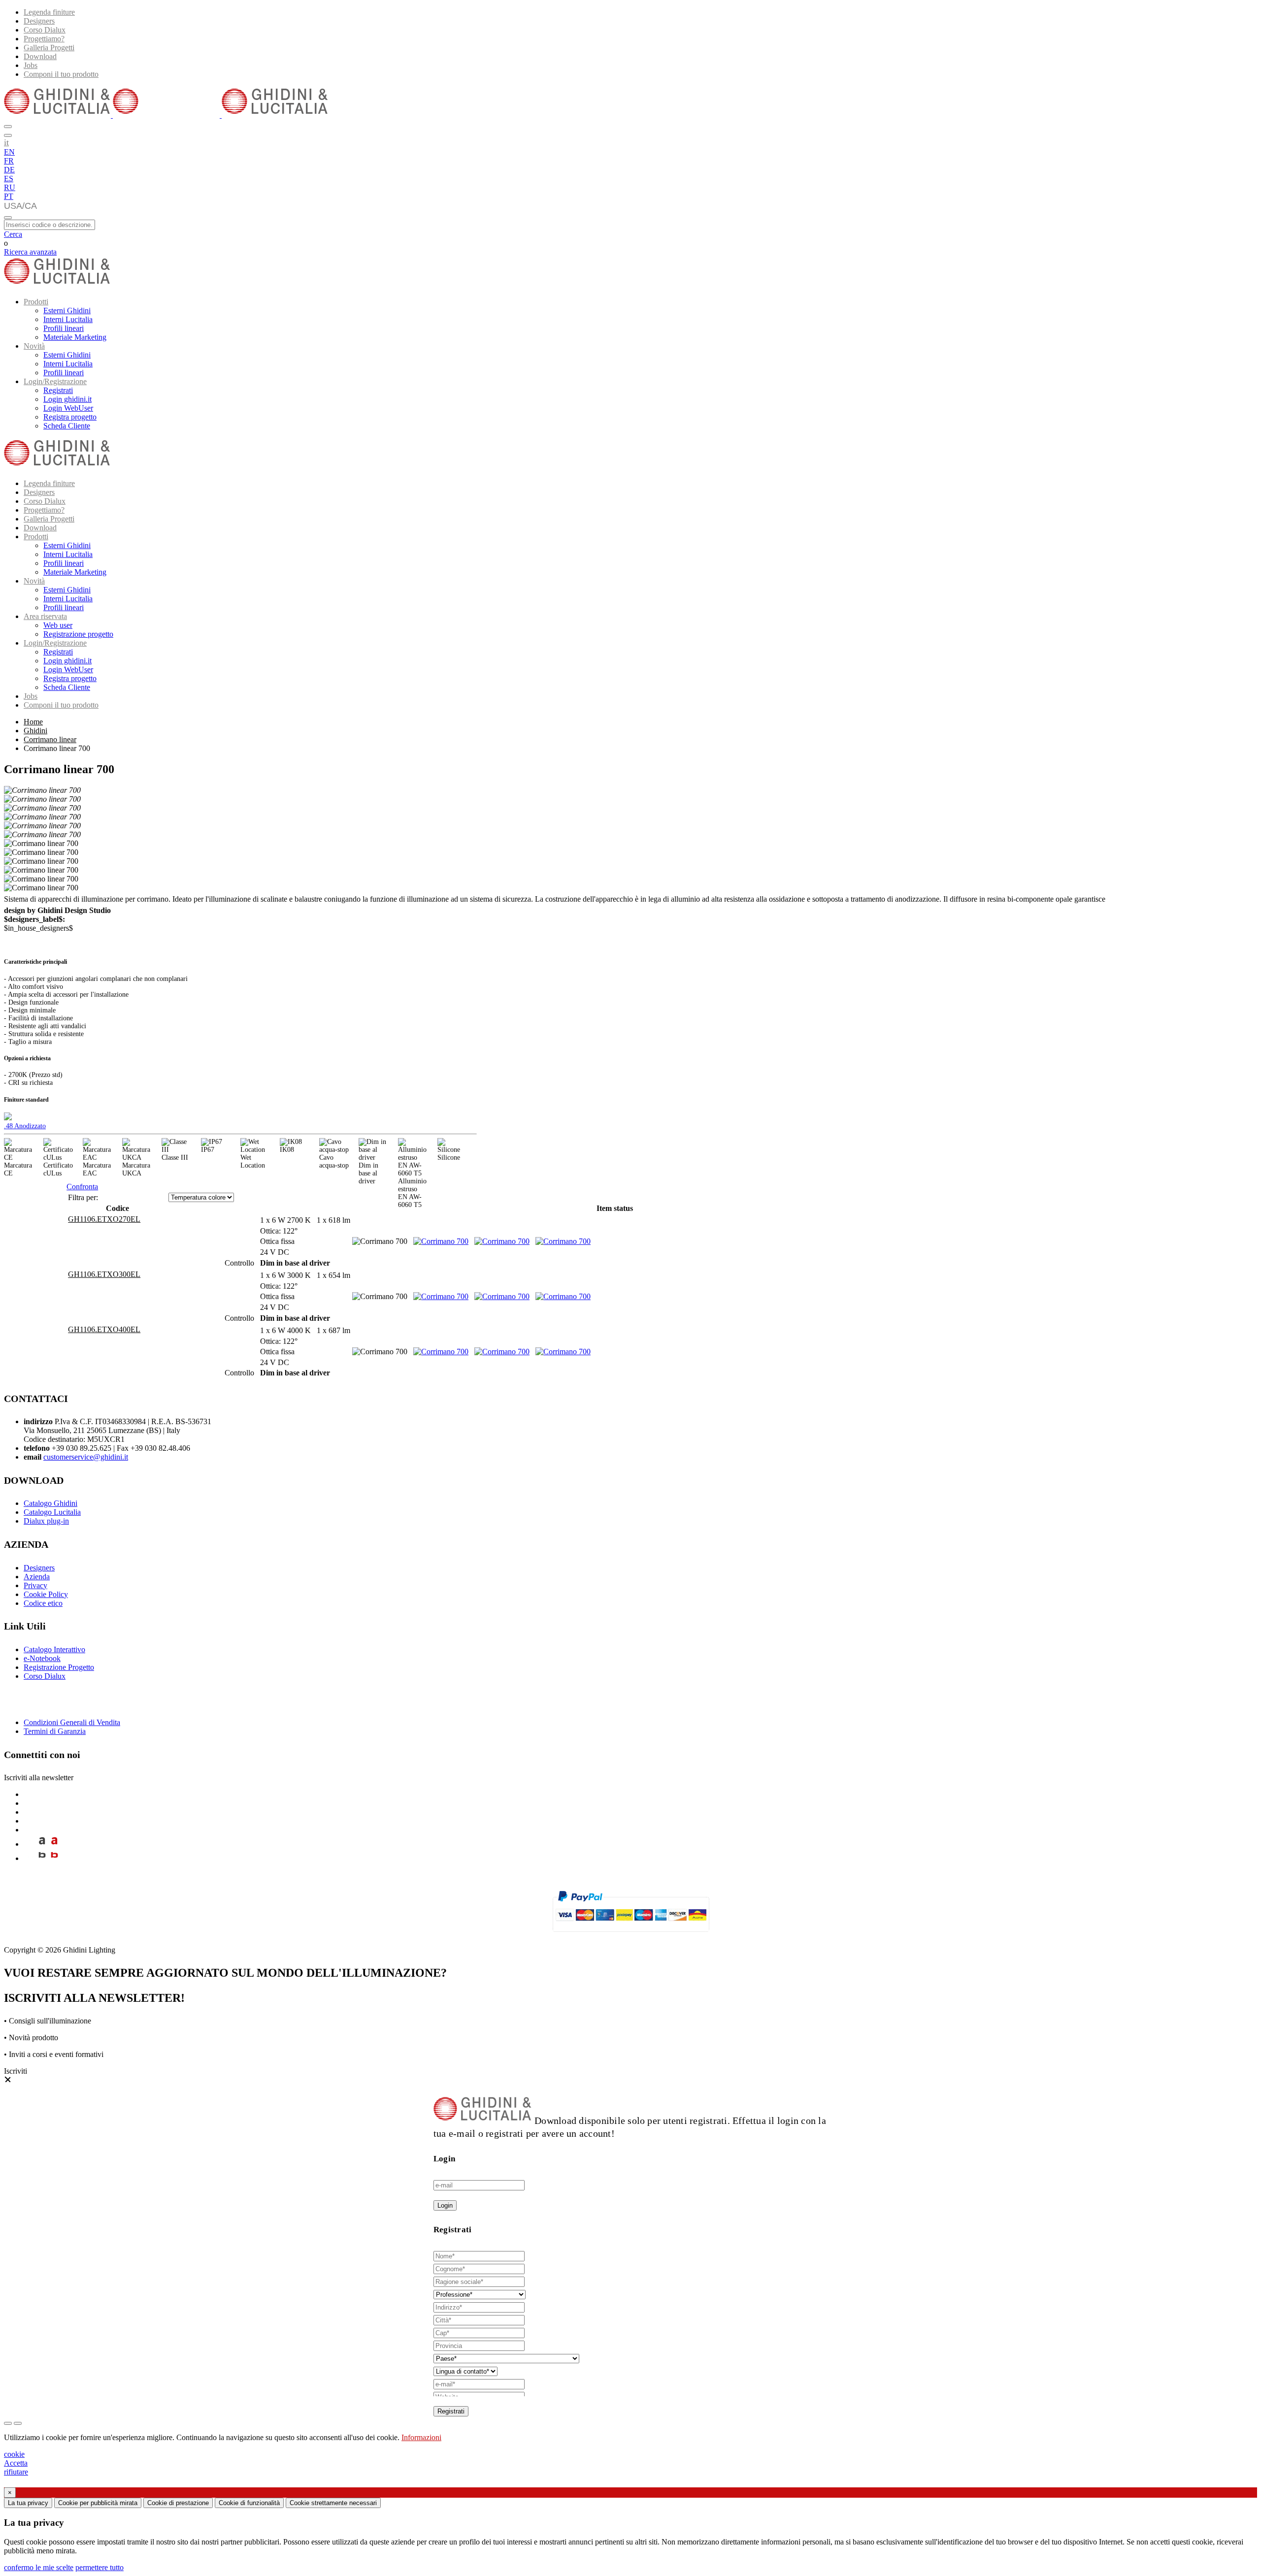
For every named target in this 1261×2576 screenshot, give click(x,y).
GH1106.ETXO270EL (104, 1219)
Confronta (82, 1187)
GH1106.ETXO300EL (104, 1274)
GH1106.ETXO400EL (104, 1329)
